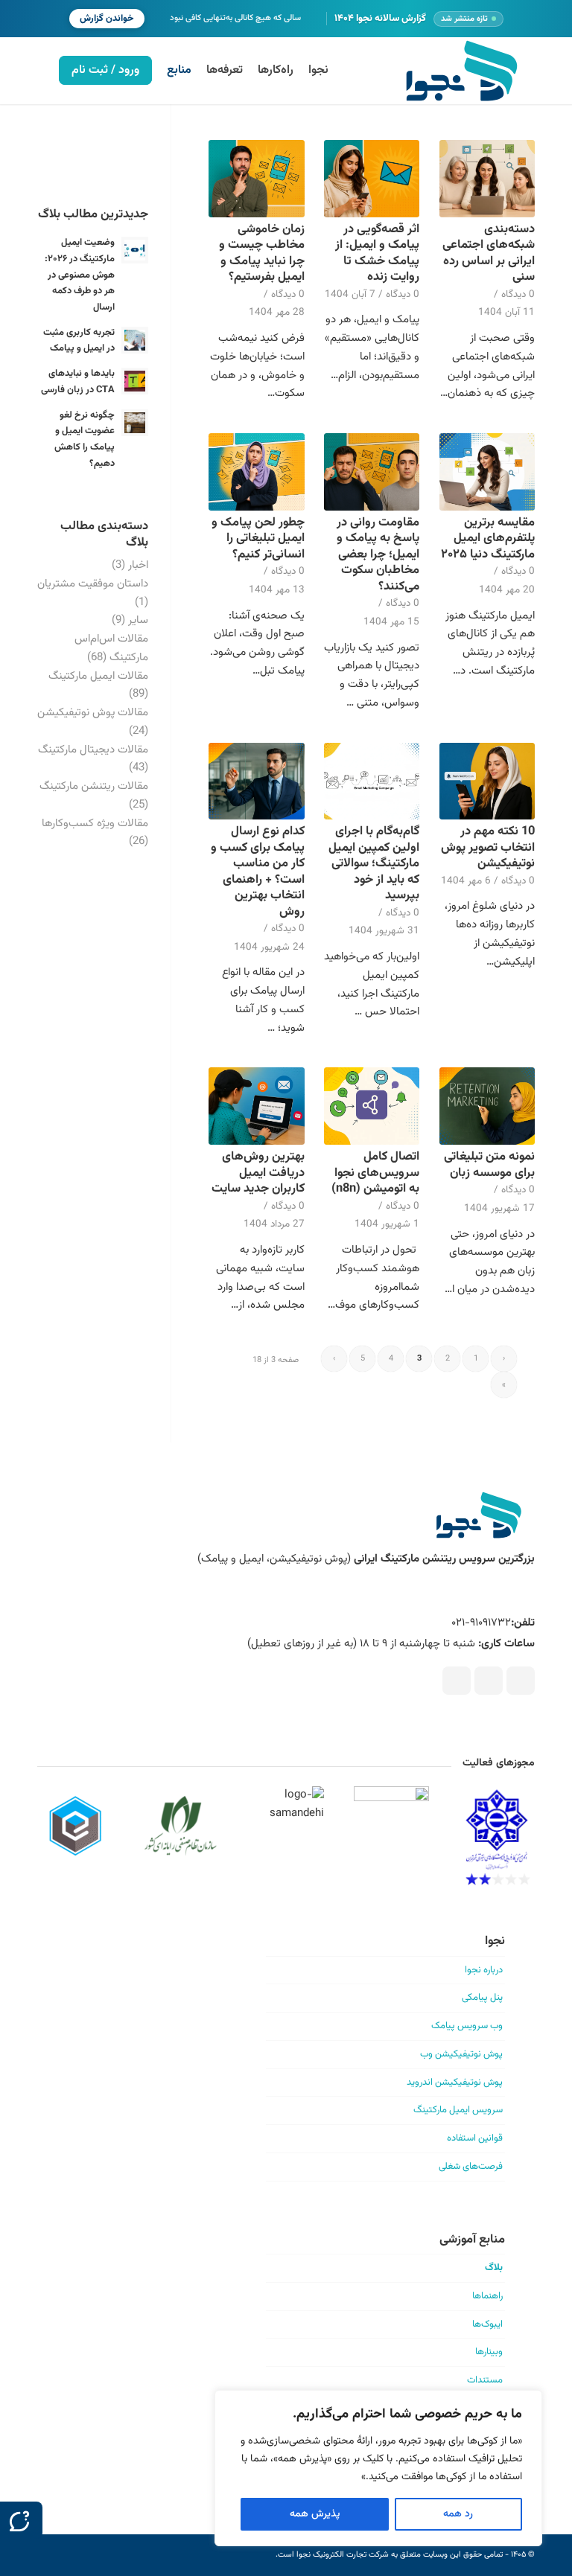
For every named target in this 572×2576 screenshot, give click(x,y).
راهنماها (487, 2296)
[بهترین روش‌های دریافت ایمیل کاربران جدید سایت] (256, 1106)
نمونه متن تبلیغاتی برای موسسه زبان (489, 1164)
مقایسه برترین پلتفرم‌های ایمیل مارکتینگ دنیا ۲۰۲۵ (488, 538)
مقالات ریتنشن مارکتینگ (94, 786)
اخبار (138, 565)
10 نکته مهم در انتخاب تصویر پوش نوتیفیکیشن (488, 847)
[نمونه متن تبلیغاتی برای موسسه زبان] (487, 1106)
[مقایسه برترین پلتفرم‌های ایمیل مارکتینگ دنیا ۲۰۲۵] (487, 472)
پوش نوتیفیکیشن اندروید (455, 2083)
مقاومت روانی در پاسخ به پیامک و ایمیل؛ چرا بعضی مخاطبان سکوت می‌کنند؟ (378, 554)
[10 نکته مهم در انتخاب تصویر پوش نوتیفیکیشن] (487, 782)
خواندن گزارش (107, 19)
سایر (138, 620)
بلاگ (494, 2268)
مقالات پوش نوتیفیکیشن (93, 713)
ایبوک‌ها (487, 2324)
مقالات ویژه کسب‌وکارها (95, 824)
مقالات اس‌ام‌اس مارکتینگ (111, 648)
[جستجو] (39, 71)
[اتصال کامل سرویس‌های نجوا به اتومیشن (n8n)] (372, 1106)
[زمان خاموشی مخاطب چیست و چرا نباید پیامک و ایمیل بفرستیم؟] (256, 179)
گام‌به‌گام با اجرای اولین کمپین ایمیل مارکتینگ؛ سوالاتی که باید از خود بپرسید (374, 863)
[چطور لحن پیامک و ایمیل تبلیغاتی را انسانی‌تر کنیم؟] (256, 472)
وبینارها (489, 2352)
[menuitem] (318, 71)
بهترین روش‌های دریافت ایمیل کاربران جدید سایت (258, 1173)
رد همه (458, 2514)
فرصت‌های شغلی (471, 2167)
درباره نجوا (484, 1970)
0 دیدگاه (518, 294)
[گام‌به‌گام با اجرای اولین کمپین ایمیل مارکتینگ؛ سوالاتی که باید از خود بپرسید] (372, 782)
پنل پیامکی (482, 1998)
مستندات (485, 2380)
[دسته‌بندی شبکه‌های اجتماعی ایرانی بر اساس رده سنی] (487, 179)
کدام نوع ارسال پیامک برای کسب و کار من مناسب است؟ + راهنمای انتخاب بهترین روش (258, 871)
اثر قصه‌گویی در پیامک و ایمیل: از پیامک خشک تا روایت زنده (377, 253)
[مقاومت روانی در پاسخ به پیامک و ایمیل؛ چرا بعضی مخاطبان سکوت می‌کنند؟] (372, 472)
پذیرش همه (315, 2514)
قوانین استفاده (475, 2138)
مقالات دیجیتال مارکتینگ (93, 750)
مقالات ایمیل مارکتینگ (98, 676)
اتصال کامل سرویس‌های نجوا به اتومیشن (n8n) (375, 1173)
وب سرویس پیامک (467, 2026)
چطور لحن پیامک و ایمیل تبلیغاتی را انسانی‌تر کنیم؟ (258, 538)
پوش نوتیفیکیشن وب (461, 2054)
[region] (378, 2468)
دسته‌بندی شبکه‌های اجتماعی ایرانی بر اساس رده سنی (489, 253)
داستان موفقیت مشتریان (93, 584)
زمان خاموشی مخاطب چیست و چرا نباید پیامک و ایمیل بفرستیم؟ (262, 253)
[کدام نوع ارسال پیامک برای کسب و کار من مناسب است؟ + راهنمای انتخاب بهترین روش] (256, 782)
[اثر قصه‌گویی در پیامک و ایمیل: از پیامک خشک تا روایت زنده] (372, 179)
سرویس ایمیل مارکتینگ (458, 2110)
